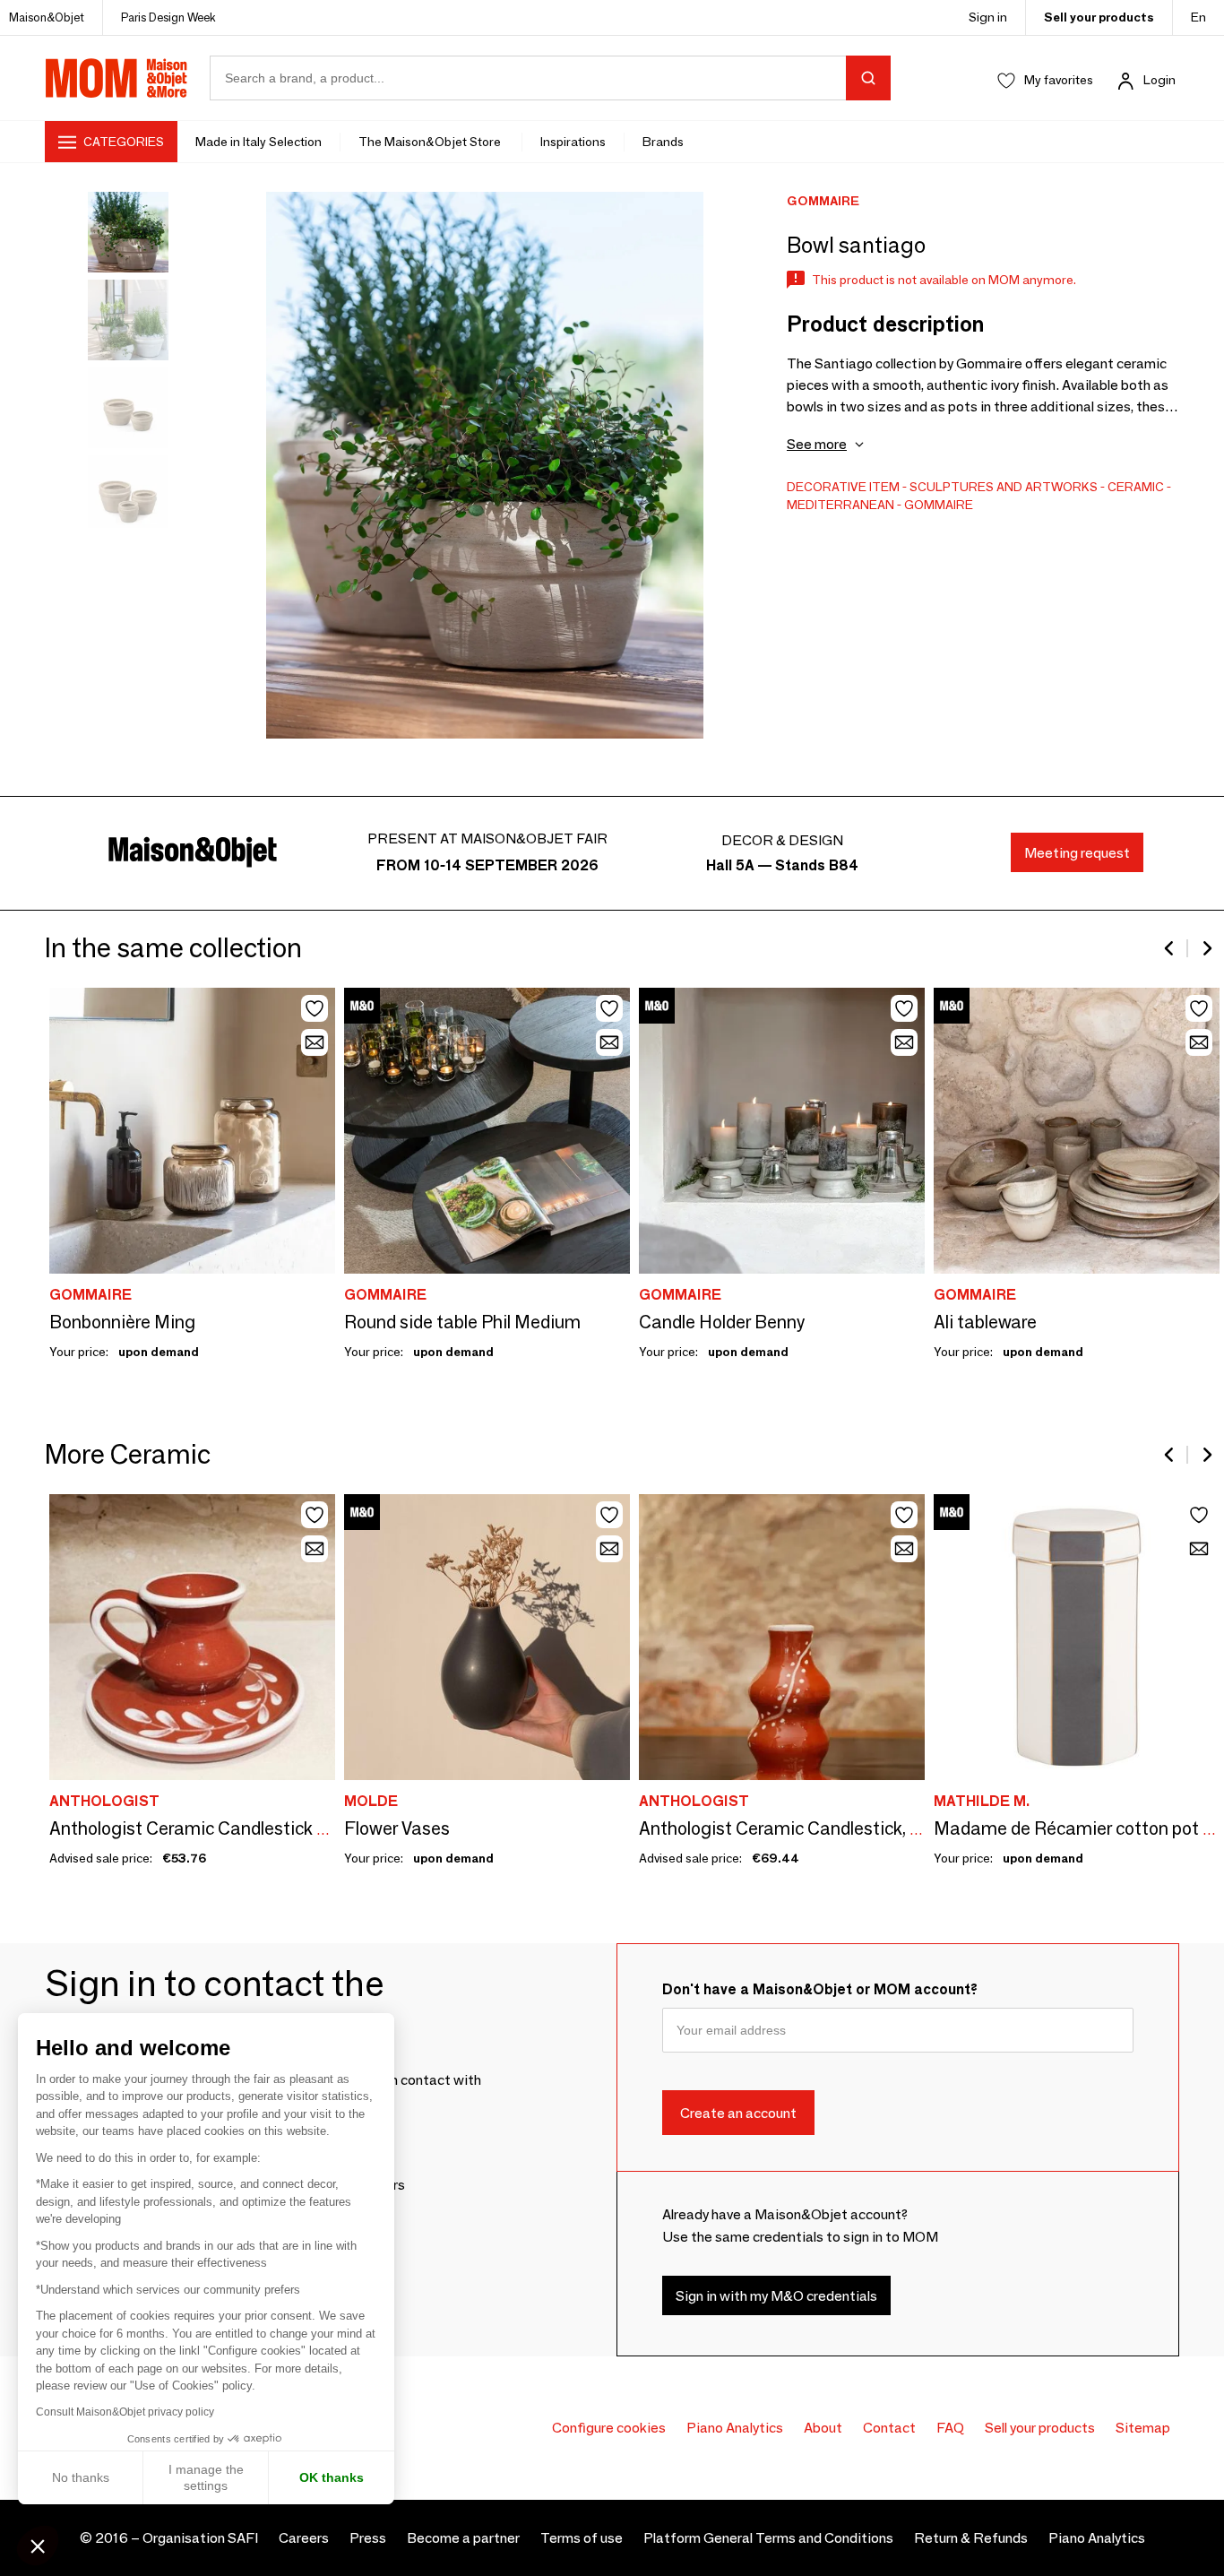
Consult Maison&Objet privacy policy (125, 2412)
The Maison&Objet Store (431, 142)
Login (1159, 80)
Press (368, 2538)
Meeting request (1077, 853)
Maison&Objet (47, 17)
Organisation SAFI (200, 2538)
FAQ (950, 2428)
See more (817, 444)
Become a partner (463, 2538)
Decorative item (843, 487)
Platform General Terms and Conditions (768, 2538)
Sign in (988, 17)
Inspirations (573, 142)
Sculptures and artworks (1004, 487)
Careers (304, 2538)
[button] (38, 2546)
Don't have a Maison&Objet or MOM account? (820, 1989)
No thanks (81, 2477)
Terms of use (582, 2538)
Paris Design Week (168, 17)
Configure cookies (609, 2428)
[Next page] (1206, 948)
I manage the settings (206, 2477)
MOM (116, 78)
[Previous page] (1170, 948)
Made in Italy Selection (259, 142)
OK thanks (332, 2477)
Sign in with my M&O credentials (776, 2295)
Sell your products (1099, 17)
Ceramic (1136, 487)
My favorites (1059, 80)
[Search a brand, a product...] (868, 78)
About (823, 2428)
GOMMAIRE (939, 505)
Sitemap (1143, 2428)
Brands (663, 142)
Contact (889, 2428)
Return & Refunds (971, 2538)
